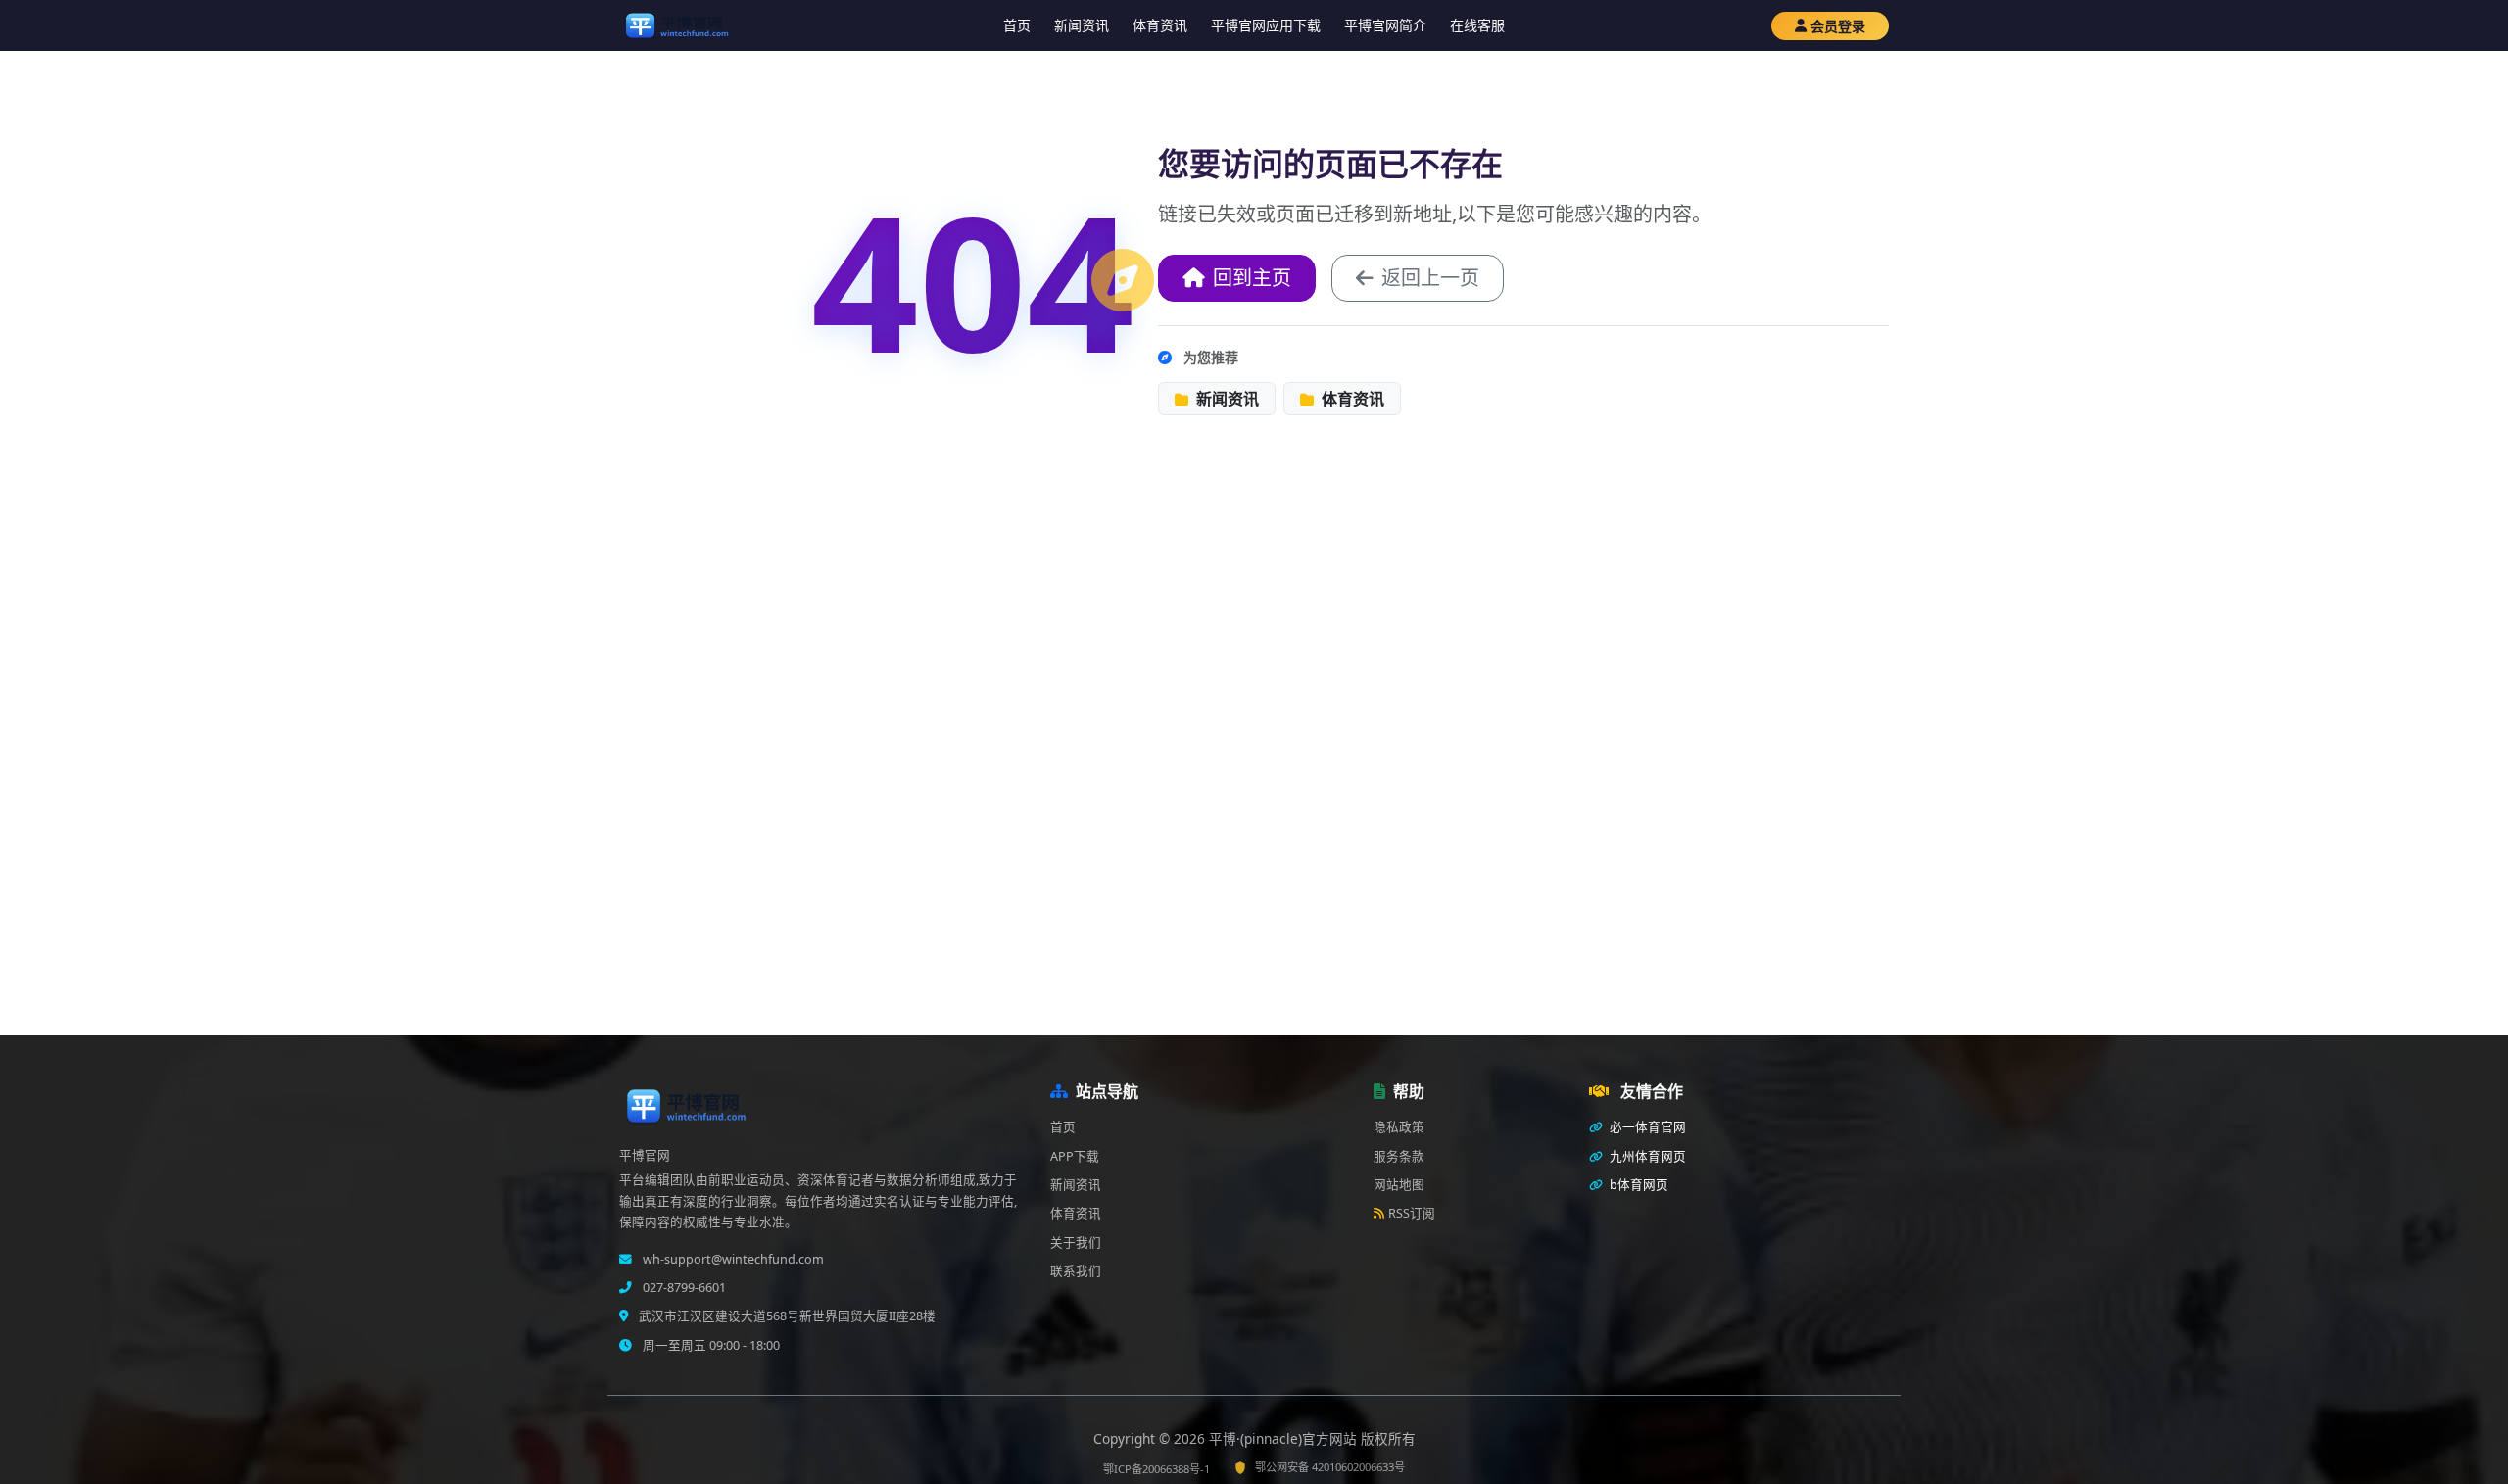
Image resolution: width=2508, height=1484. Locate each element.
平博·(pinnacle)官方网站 (1285, 1438)
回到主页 (1252, 278)
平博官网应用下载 (1266, 25)
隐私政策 (1399, 1127)
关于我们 (1076, 1243)
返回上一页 (1430, 278)
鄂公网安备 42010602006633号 (1330, 1467)
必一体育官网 (1646, 1127)
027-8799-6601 (683, 1288)
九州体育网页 (1646, 1156)
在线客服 (1477, 25)
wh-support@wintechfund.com (732, 1259)
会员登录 (1838, 26)
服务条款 (1399, 1156)
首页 (1017, 25)
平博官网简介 (1385, 25)
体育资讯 (1160, 25)
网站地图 (1399, 1185)
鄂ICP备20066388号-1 (1157, 1469)
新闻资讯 (1082, 25)
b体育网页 (1638, 1185)
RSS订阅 (1412, 1213)
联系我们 (1076, 1271)
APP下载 (1075, 1156)
